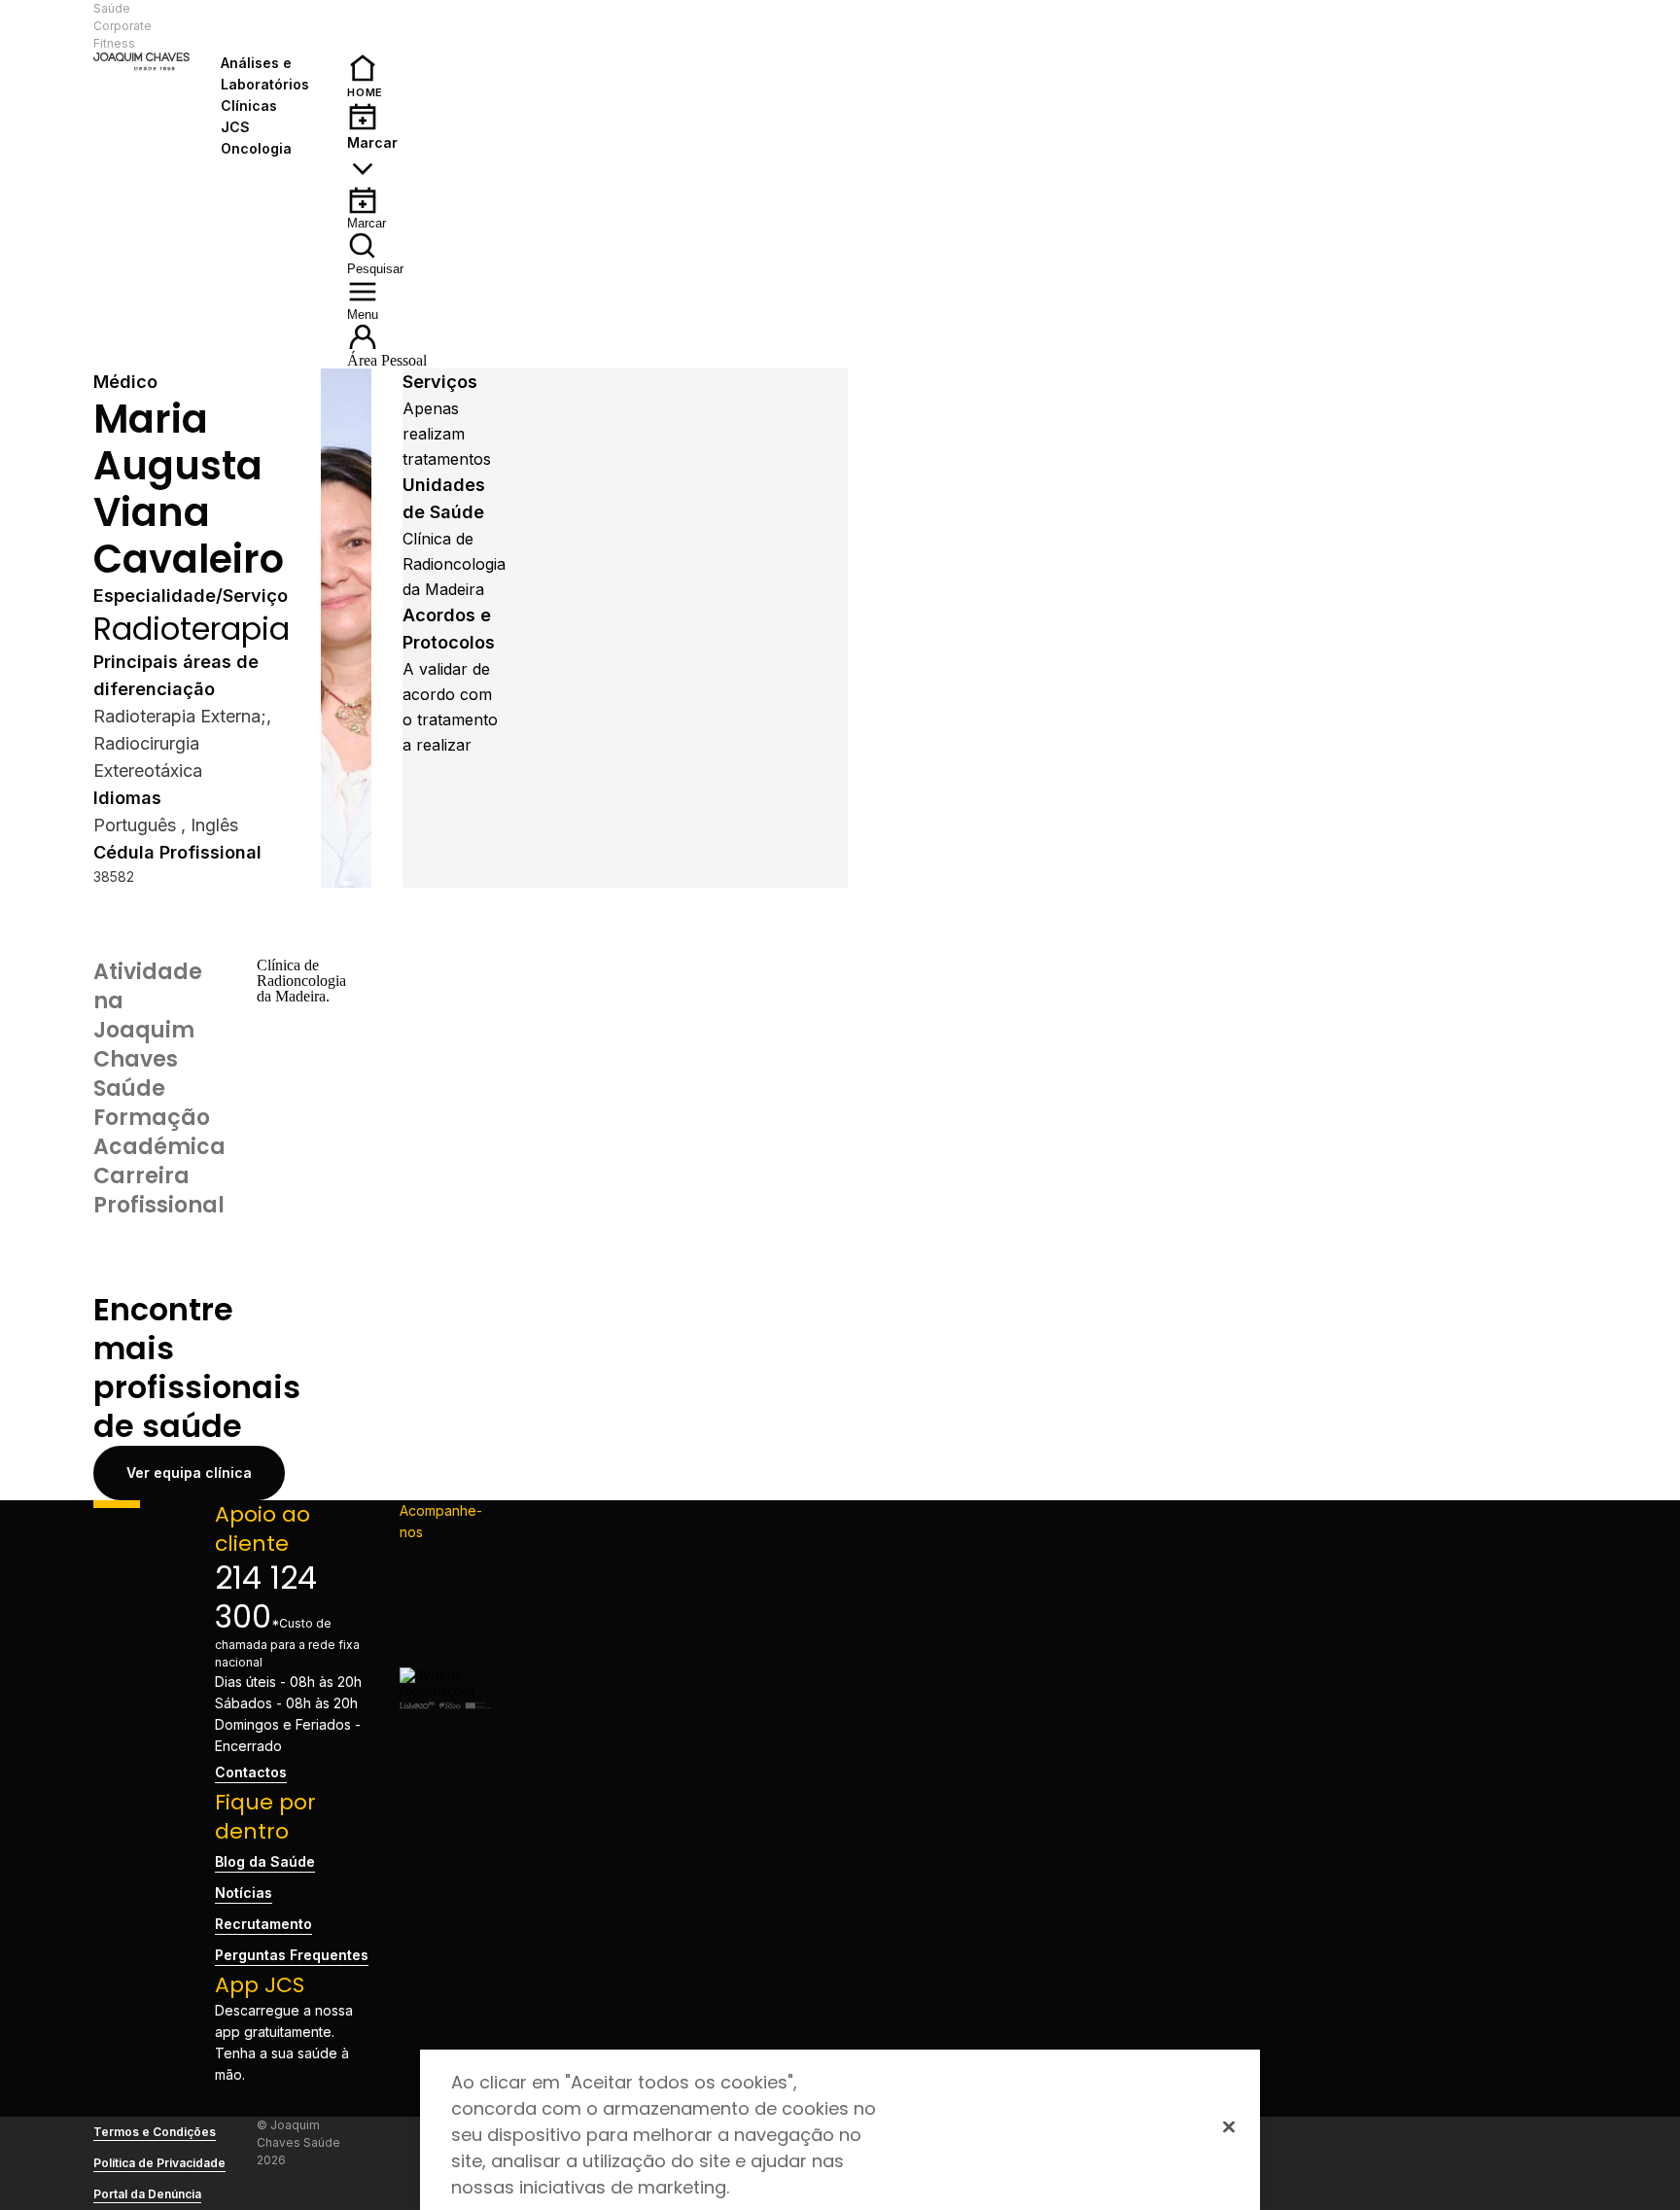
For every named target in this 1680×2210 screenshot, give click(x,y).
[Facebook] (445, 1559)
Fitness (114, 43)
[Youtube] (445, 1652)
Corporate (122, 26)
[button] (269, 26)
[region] (840, 2130)
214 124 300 (266, 1597)
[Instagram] (445, 1590)
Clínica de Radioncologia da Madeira (454, 564)
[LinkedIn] (445, 1621)
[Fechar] (1229, 2126)
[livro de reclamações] (445, 1690)
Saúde (112, 8)
